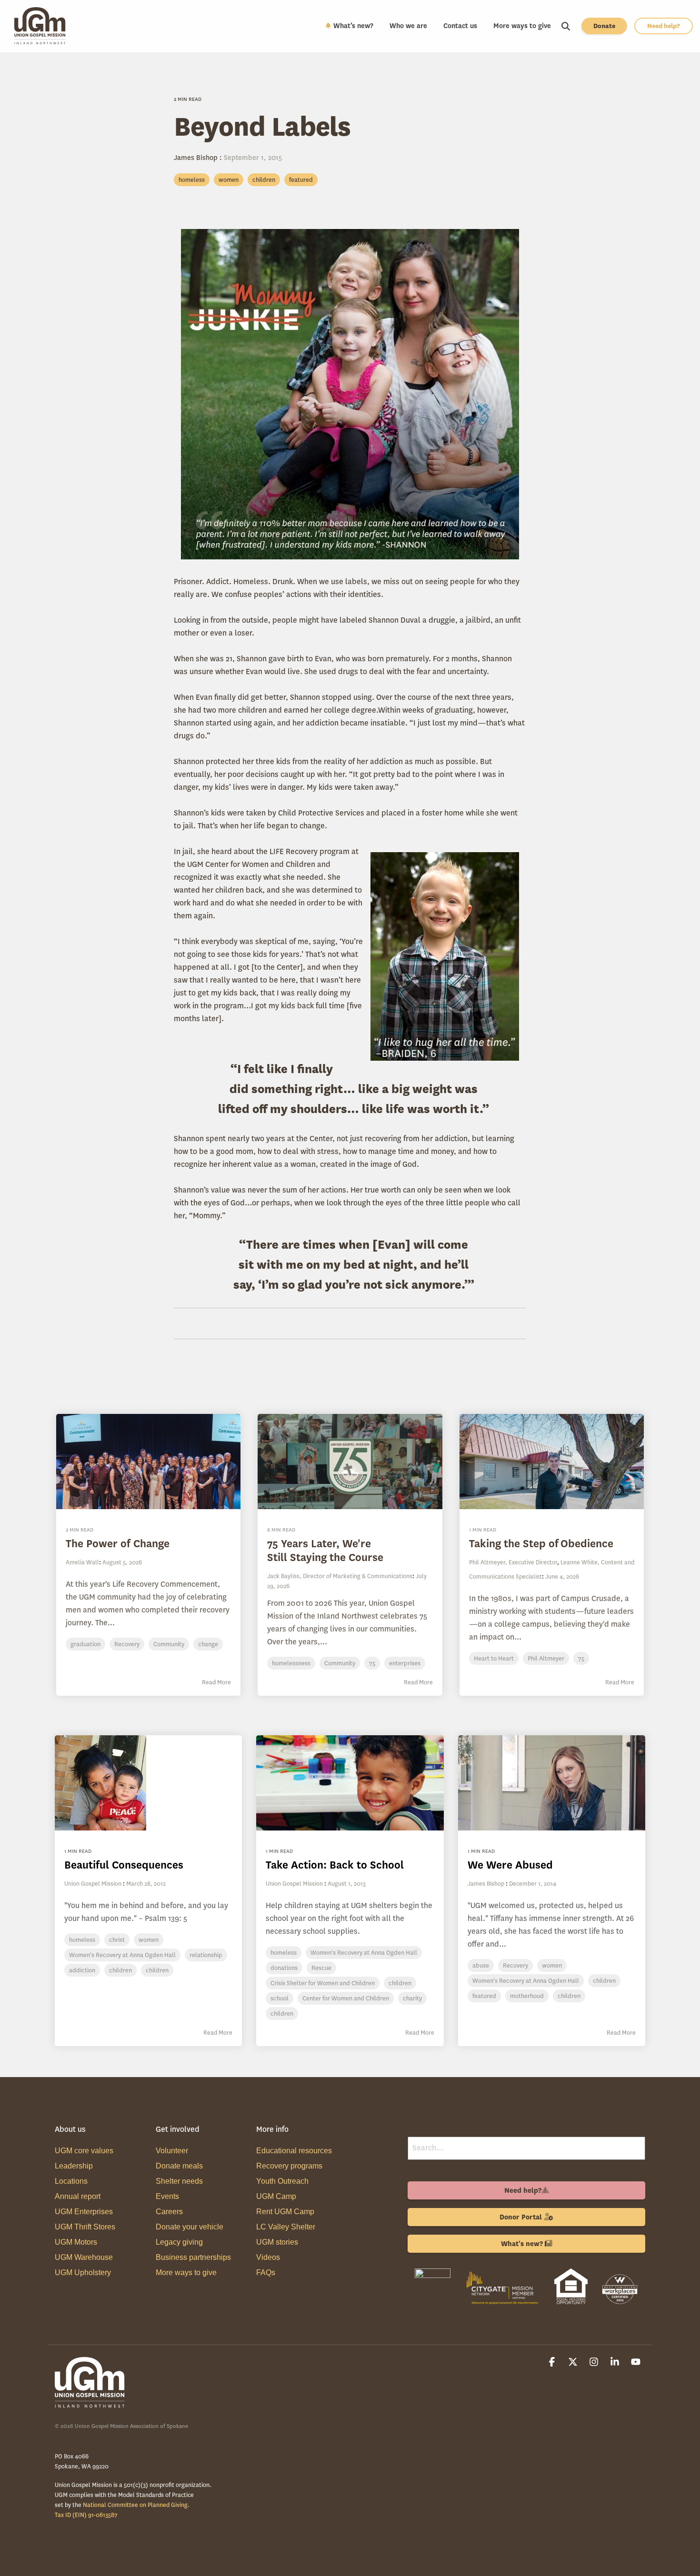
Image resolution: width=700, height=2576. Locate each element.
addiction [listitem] (82, 1970)
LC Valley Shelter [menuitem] (286, 2227)
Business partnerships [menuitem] (193, 2257)
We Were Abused (510, 1865)
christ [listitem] (117, 1940)
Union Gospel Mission (93, 1884)
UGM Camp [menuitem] (276, 2196)
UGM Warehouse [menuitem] (84, 2257)
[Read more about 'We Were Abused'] (552, 1783)
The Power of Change (118, 1544)
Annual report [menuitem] (78, 2196)
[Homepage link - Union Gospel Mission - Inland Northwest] (90, 2403)
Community (169, 1644)
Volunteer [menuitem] (172, 2151)
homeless (192, 180)
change (208, 1644)
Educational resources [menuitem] (294, 2151)
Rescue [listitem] (321, 1968)
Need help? (664, 26)
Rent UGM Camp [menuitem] (285, 2212)
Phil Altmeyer (546, 1658)
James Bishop (197, 158)
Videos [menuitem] (268, 2257)
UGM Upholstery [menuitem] (83, 2273)
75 (372, 1663)
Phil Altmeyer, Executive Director (513, 1562)
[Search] (566, 26)
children (264, 180)
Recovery (127, 1644)
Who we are (408, 26)
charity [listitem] (412, 1998)
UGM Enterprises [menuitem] (84, 2212)
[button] (553, 2363)
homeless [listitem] (82, 1940)
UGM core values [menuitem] (84, 2151)
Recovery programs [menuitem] (289, 2166)
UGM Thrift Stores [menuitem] (85, 2227)
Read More (216, 1682)
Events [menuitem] (167, 2196)
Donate (604, 26)
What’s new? (353, 26)
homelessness (291, 1663)
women (229, 180)
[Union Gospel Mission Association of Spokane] (433, 2306)
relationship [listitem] (206, 1955)
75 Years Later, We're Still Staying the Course (325, 1551)
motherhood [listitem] (527, 1996)
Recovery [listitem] (515, 1965)
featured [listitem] (484, 1996)
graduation (85, 1644)
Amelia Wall (82, 1562)
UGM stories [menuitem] (277, 2242)
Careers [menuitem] (169, 2212)
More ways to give (522, 26)
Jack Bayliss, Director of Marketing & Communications (340, 1576)
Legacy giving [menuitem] (179, 2242)
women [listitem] (149, 1940)
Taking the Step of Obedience (541, 1544)
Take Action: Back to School (335, 1865)
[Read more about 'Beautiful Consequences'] (148, 1783)
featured (301, 180)
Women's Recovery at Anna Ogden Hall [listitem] (122, 1955)
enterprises (405, 1663)
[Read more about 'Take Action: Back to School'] (350, 1783)
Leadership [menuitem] (74, 2166)
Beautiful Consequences (124, 1865)
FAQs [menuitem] (266, 2273)
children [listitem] (120, 1970)
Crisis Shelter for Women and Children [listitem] (323, 1983)
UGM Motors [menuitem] (76, 2242)
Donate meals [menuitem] (179, 2166)
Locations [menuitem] (71, 2181)
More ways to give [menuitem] (186, 2273)
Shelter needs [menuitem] (179, 2181)
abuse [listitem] (481, 1965)
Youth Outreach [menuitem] (282, 2181)
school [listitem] (280, 1998)
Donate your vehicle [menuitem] (190, 2227)
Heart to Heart (494, 1658)
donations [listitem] (284, 1968)
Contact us (460, 26)
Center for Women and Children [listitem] (346, 1998)
